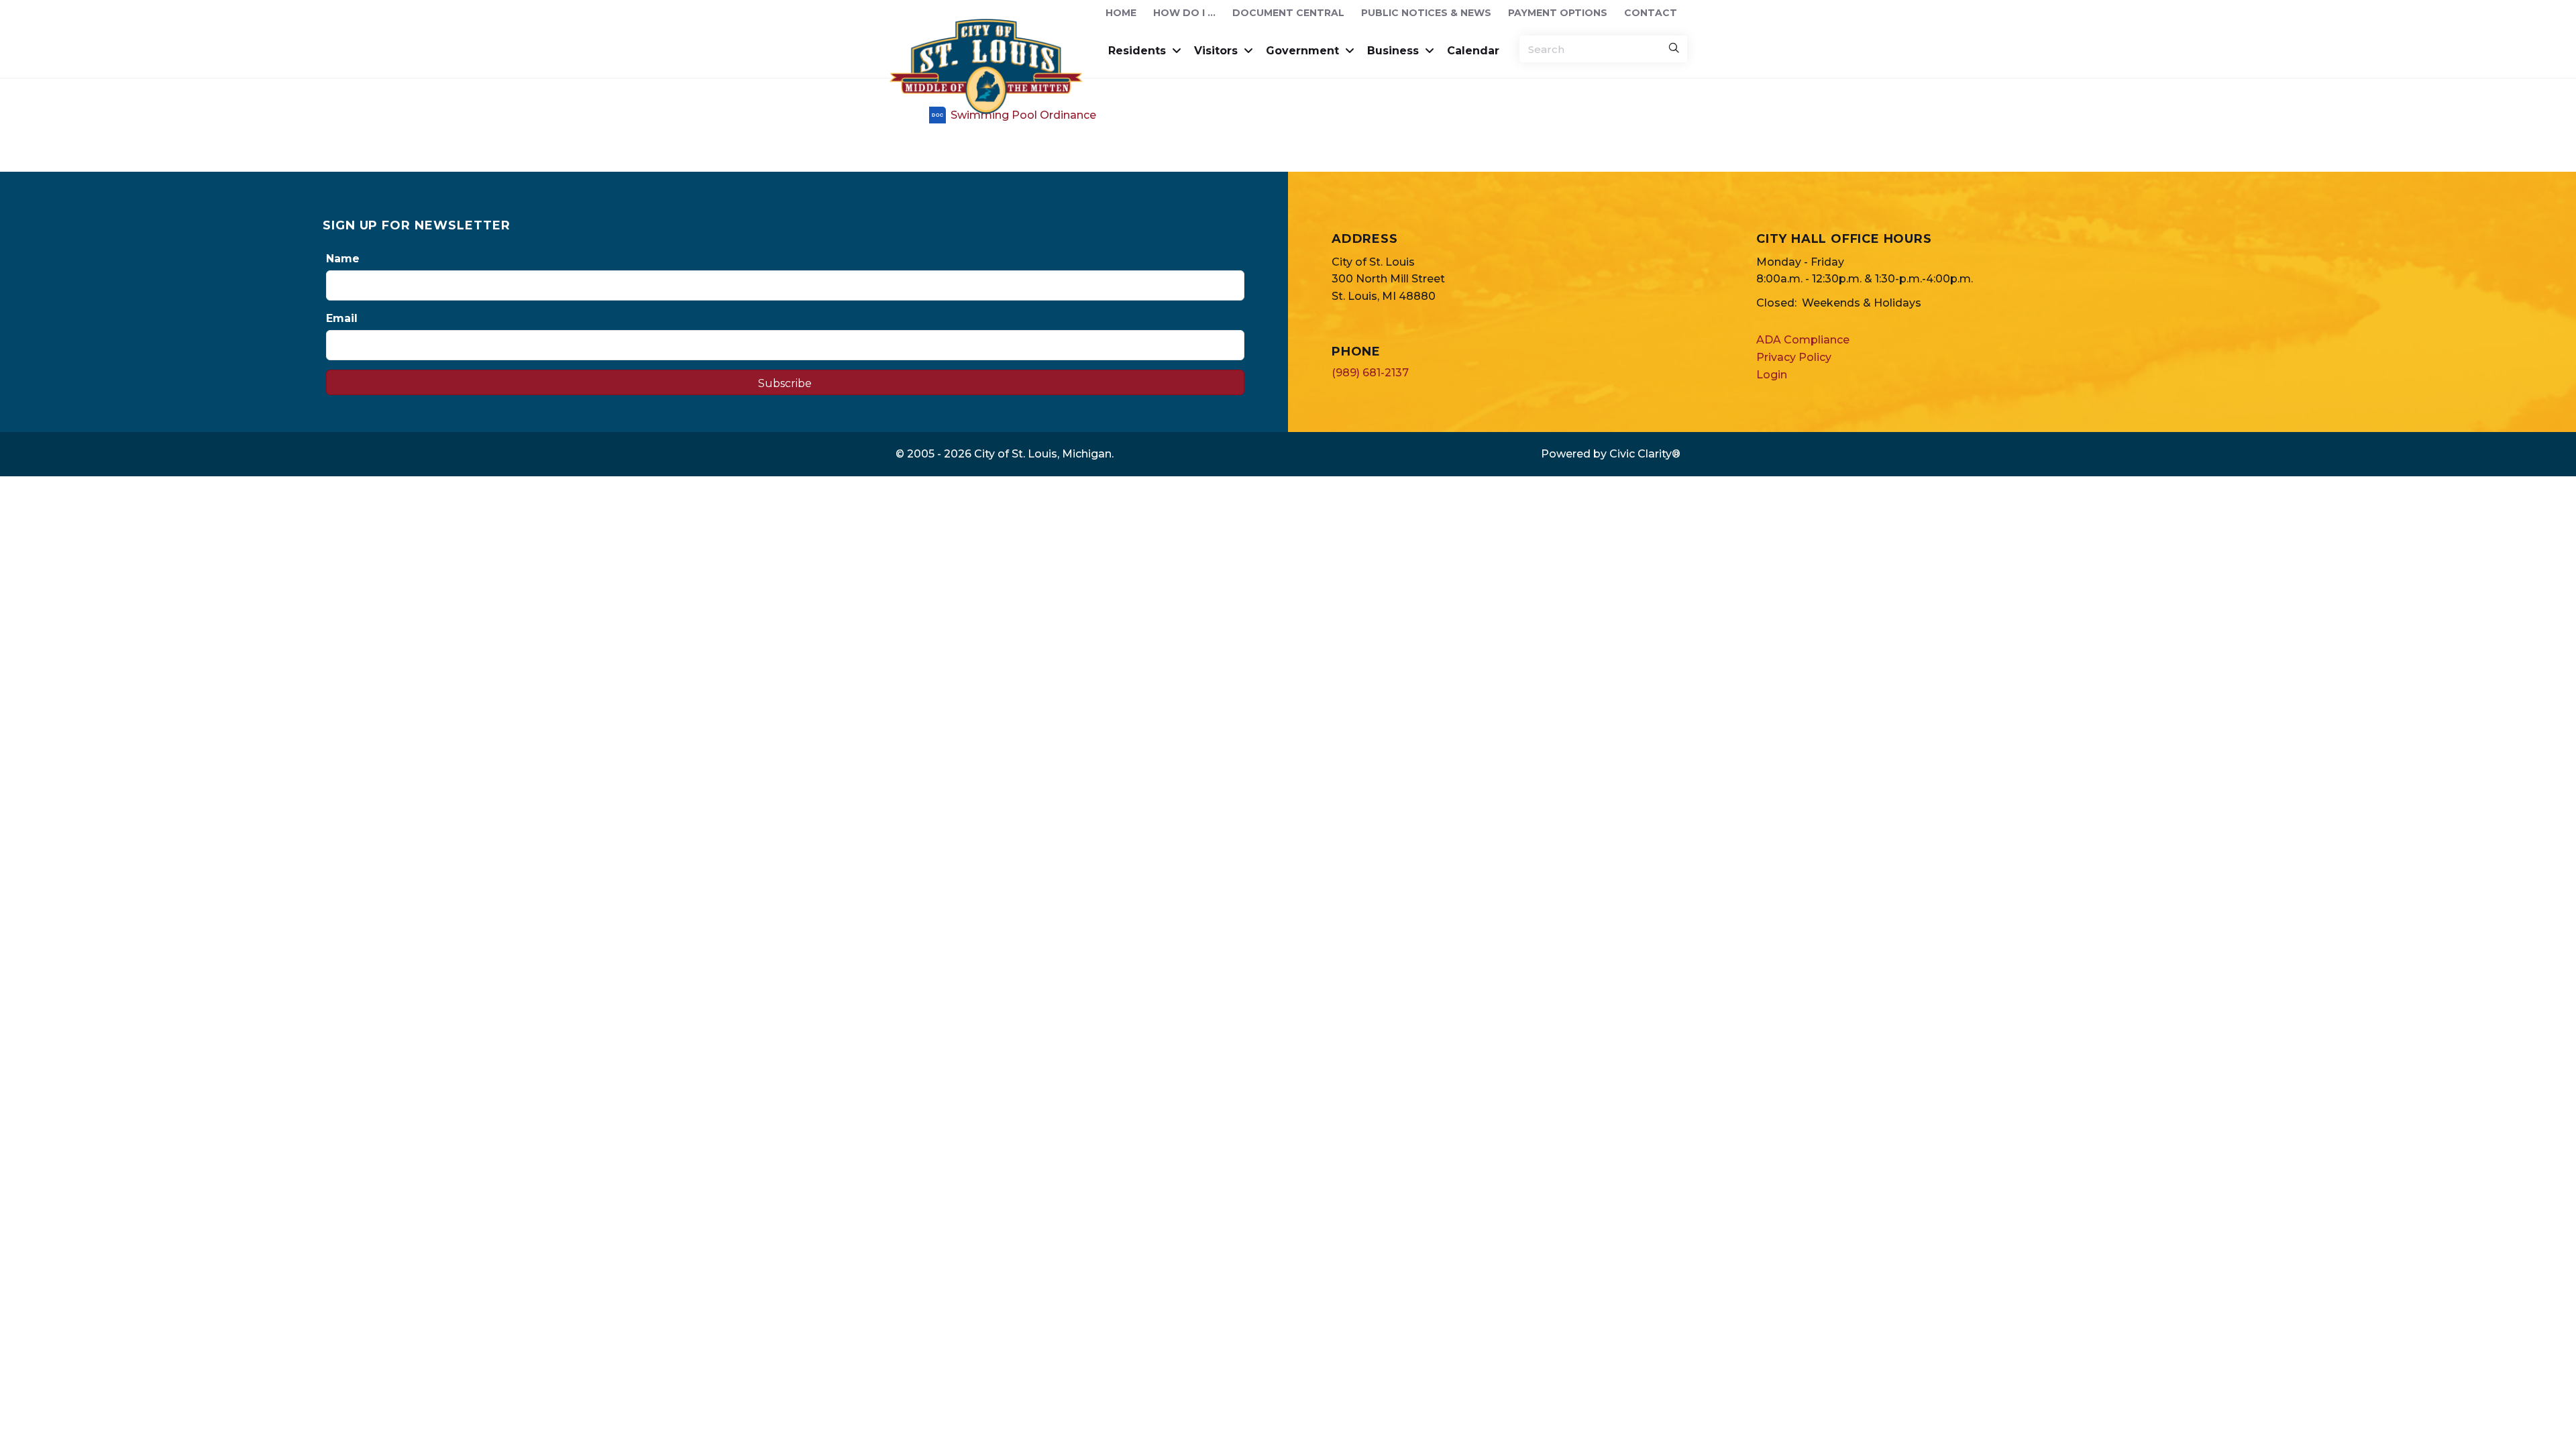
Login (1772, 375)
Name (343, 259)
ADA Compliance (1803, 340)
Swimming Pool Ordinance (1023, 115)
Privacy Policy (1794, 357)
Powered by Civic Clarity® (1611, 454)
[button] (785, 382)
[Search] (1674, 49)
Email (342, 318)
